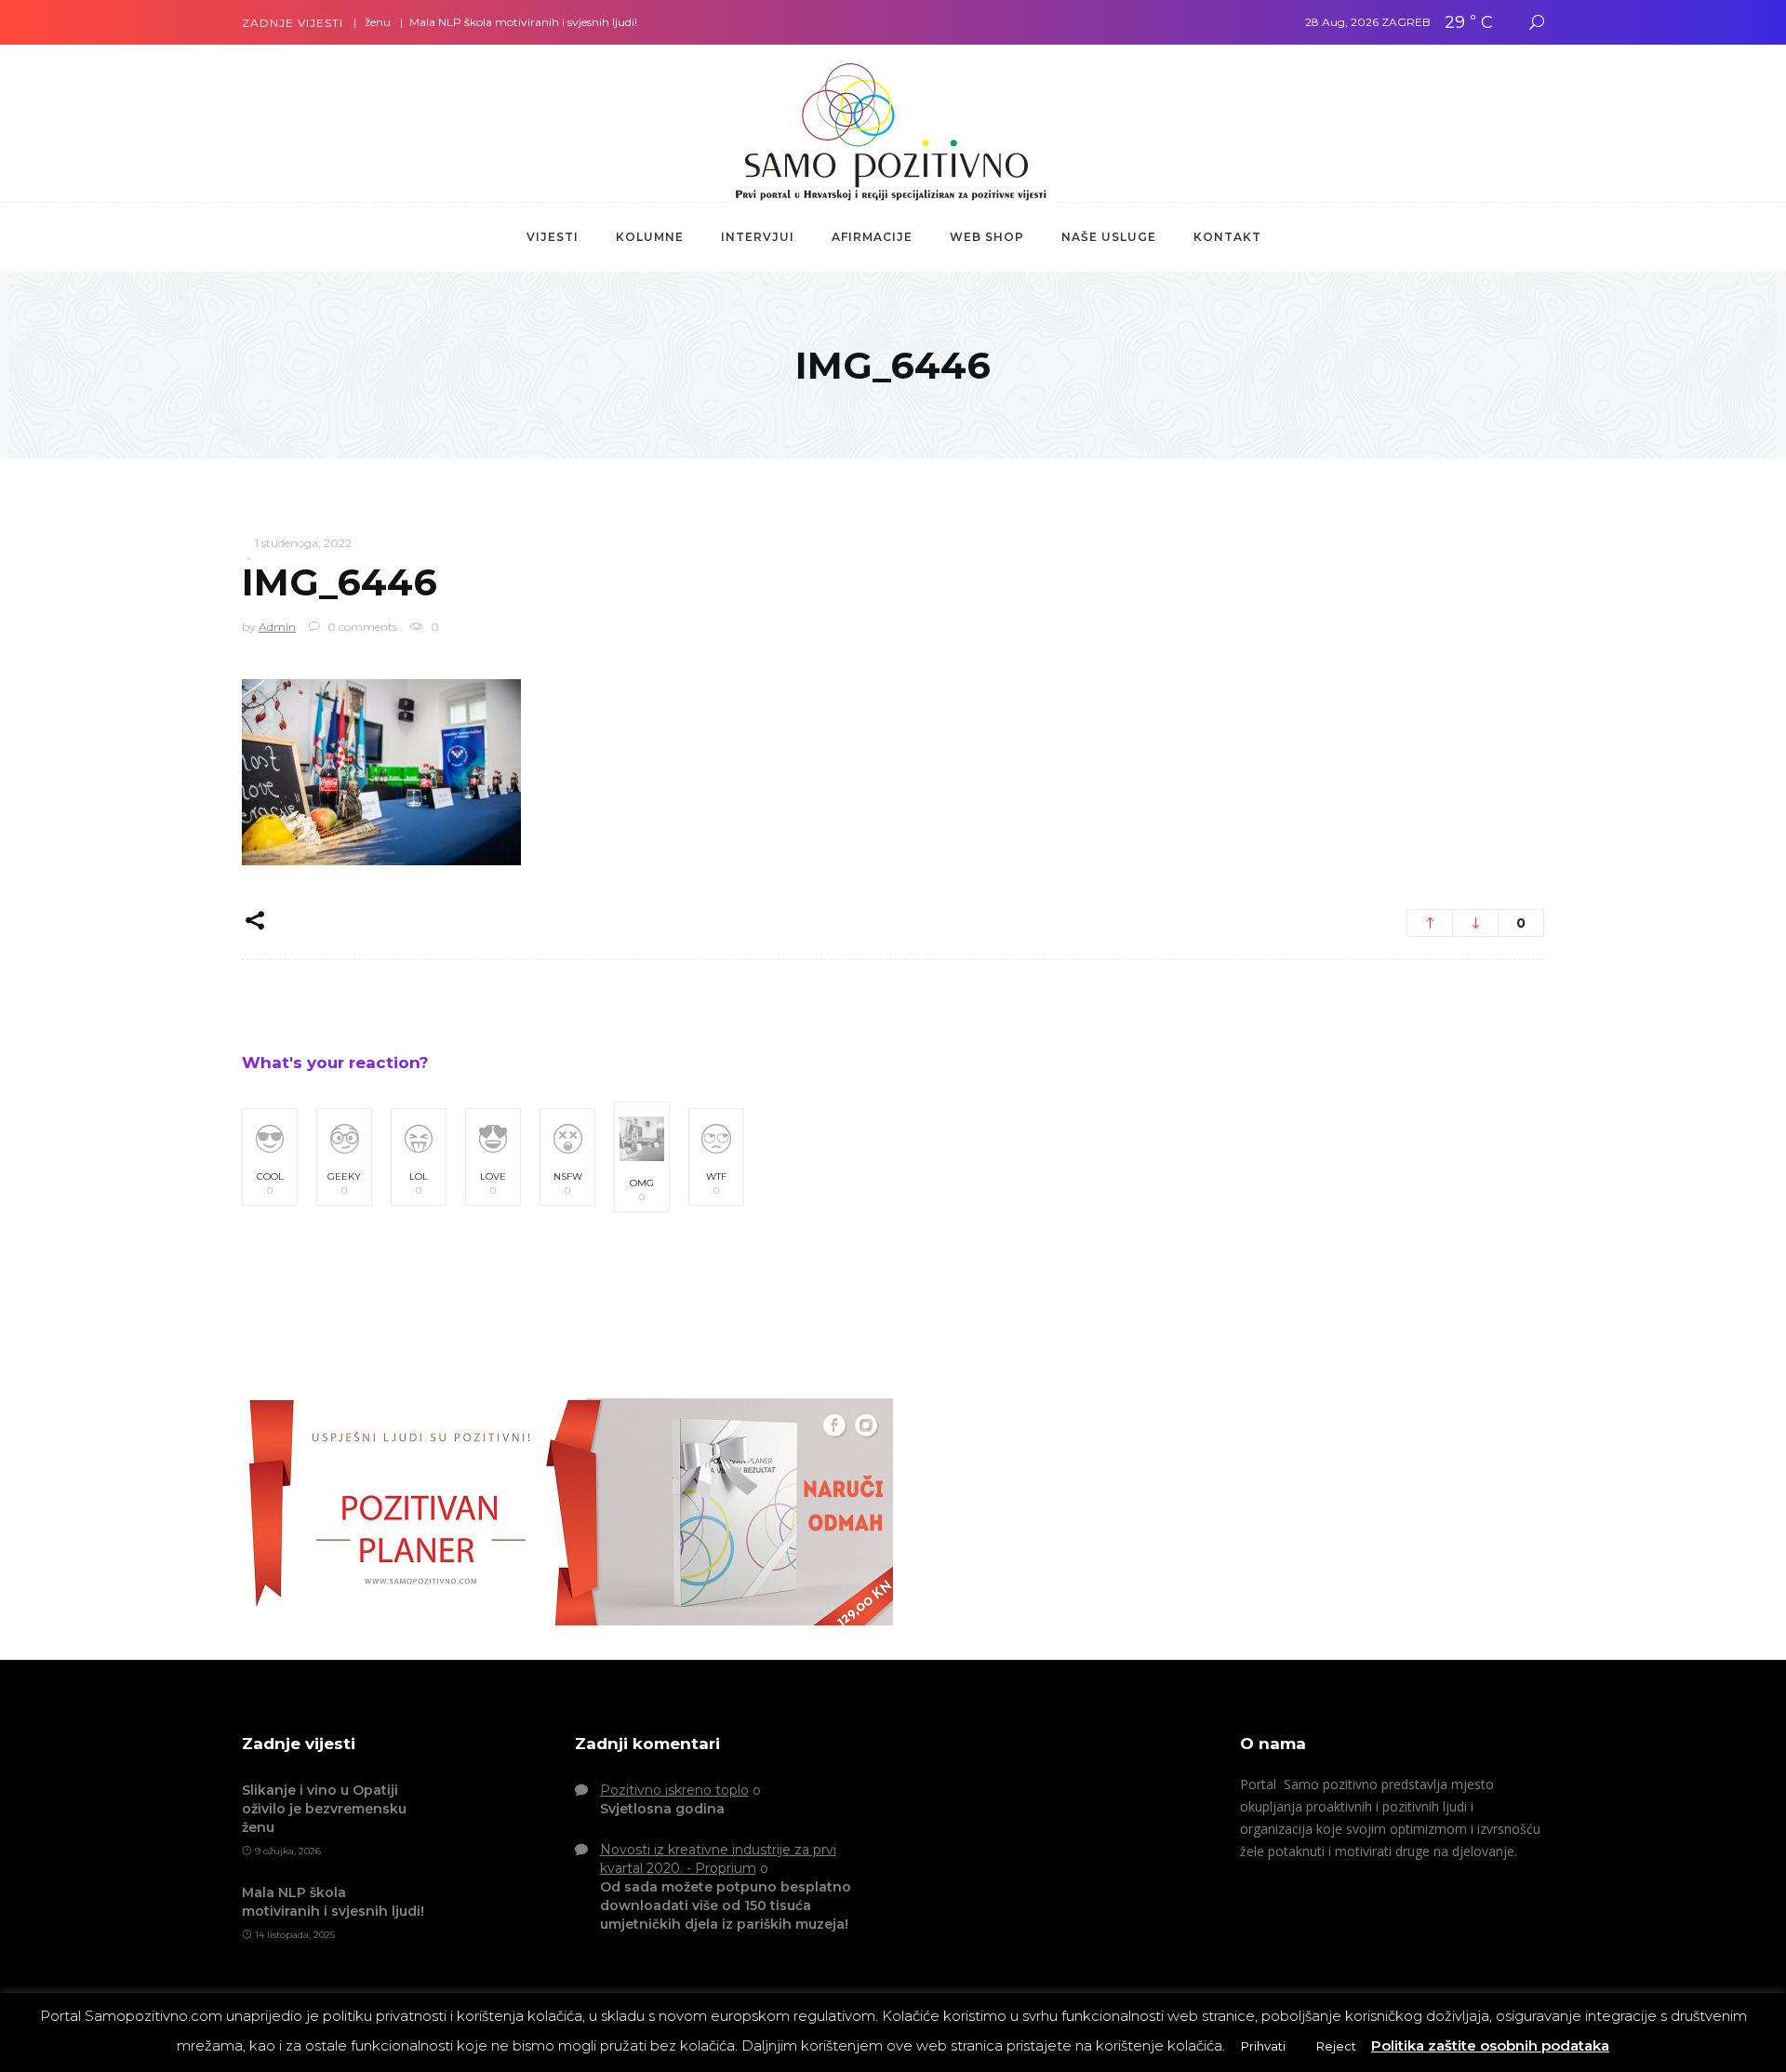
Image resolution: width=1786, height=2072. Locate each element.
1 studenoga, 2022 (303, 543)
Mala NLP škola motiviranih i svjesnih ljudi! (478, 22)
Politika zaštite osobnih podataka (1490, 2045)
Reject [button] (1336, 2046)
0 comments (361, 627)
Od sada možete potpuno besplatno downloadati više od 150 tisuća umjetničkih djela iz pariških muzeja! (726, 1905)
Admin (277, 627)
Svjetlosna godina (662, 1809)
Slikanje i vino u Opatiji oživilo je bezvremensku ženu (324, 1809)
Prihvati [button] (1263, 2046)
